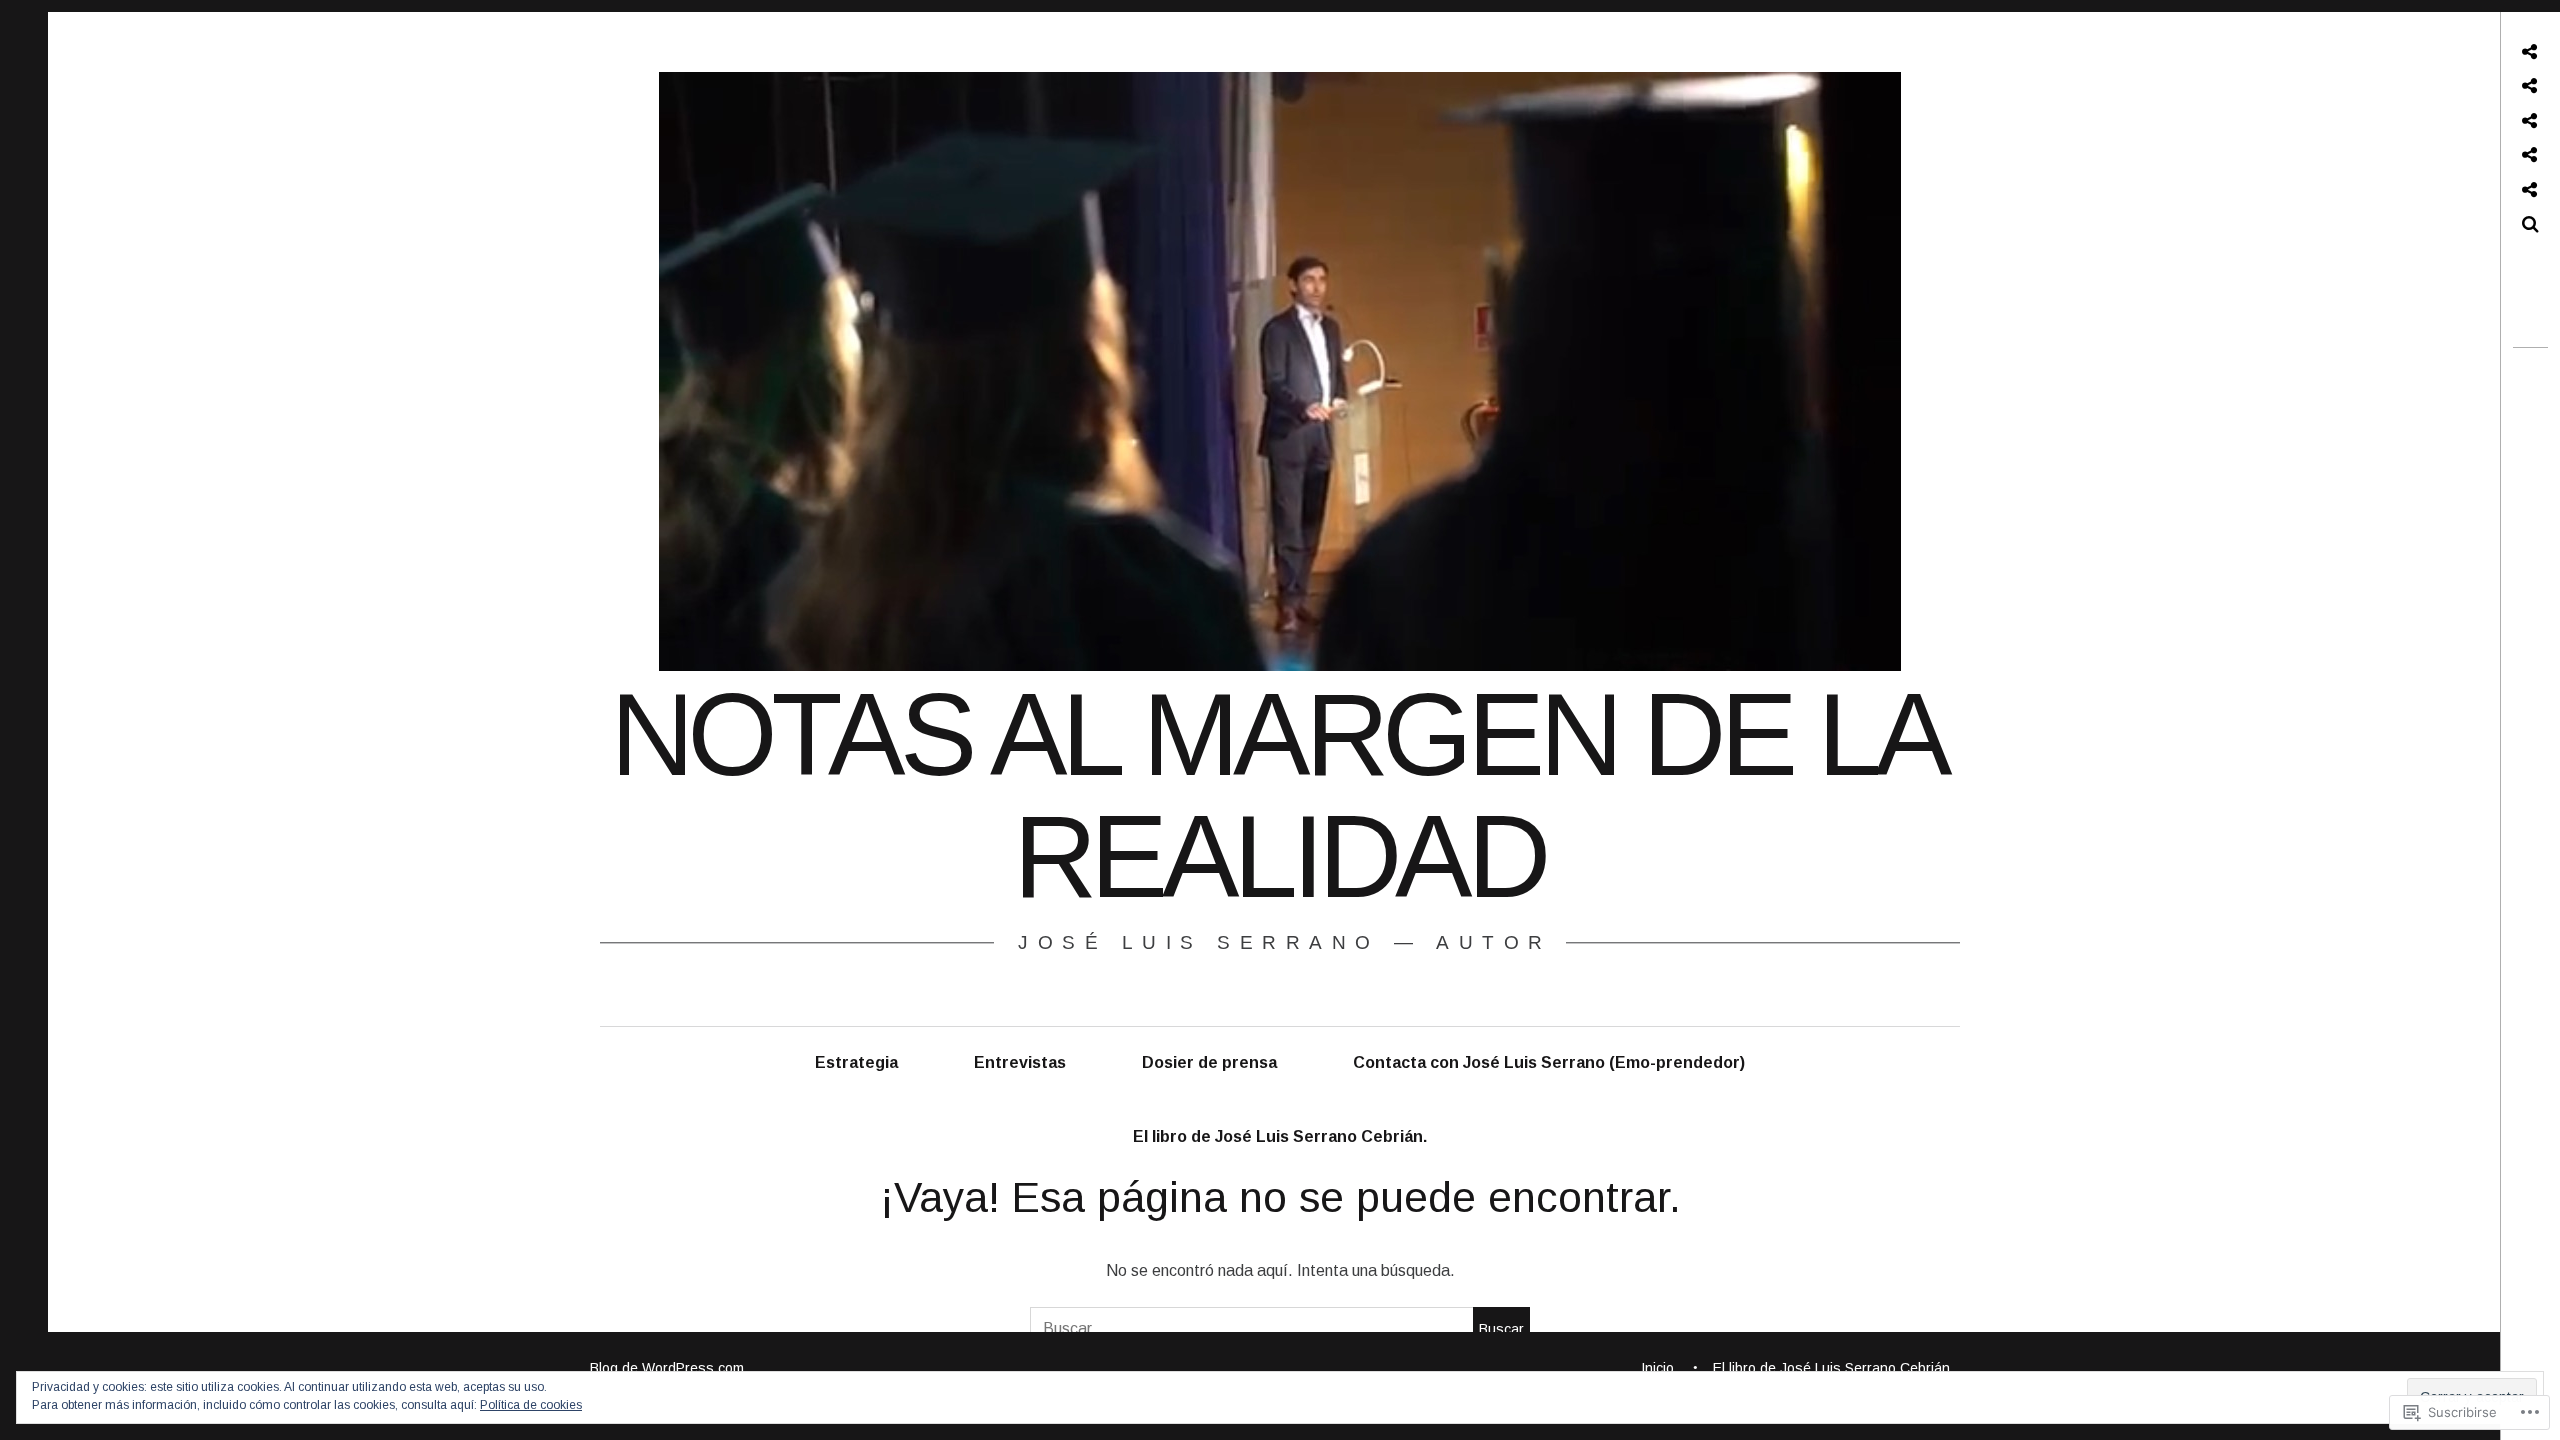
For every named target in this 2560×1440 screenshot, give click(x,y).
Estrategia (856, 1062)
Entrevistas (1020, 1062)
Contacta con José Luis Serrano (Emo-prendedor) (1549, 1062)
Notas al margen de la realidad (1278, 796)
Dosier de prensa (1209, 1062)
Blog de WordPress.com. (669, 1368)
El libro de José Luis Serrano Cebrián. (1280, 1136)
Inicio (1657, 1368)
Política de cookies (531, 1405)
